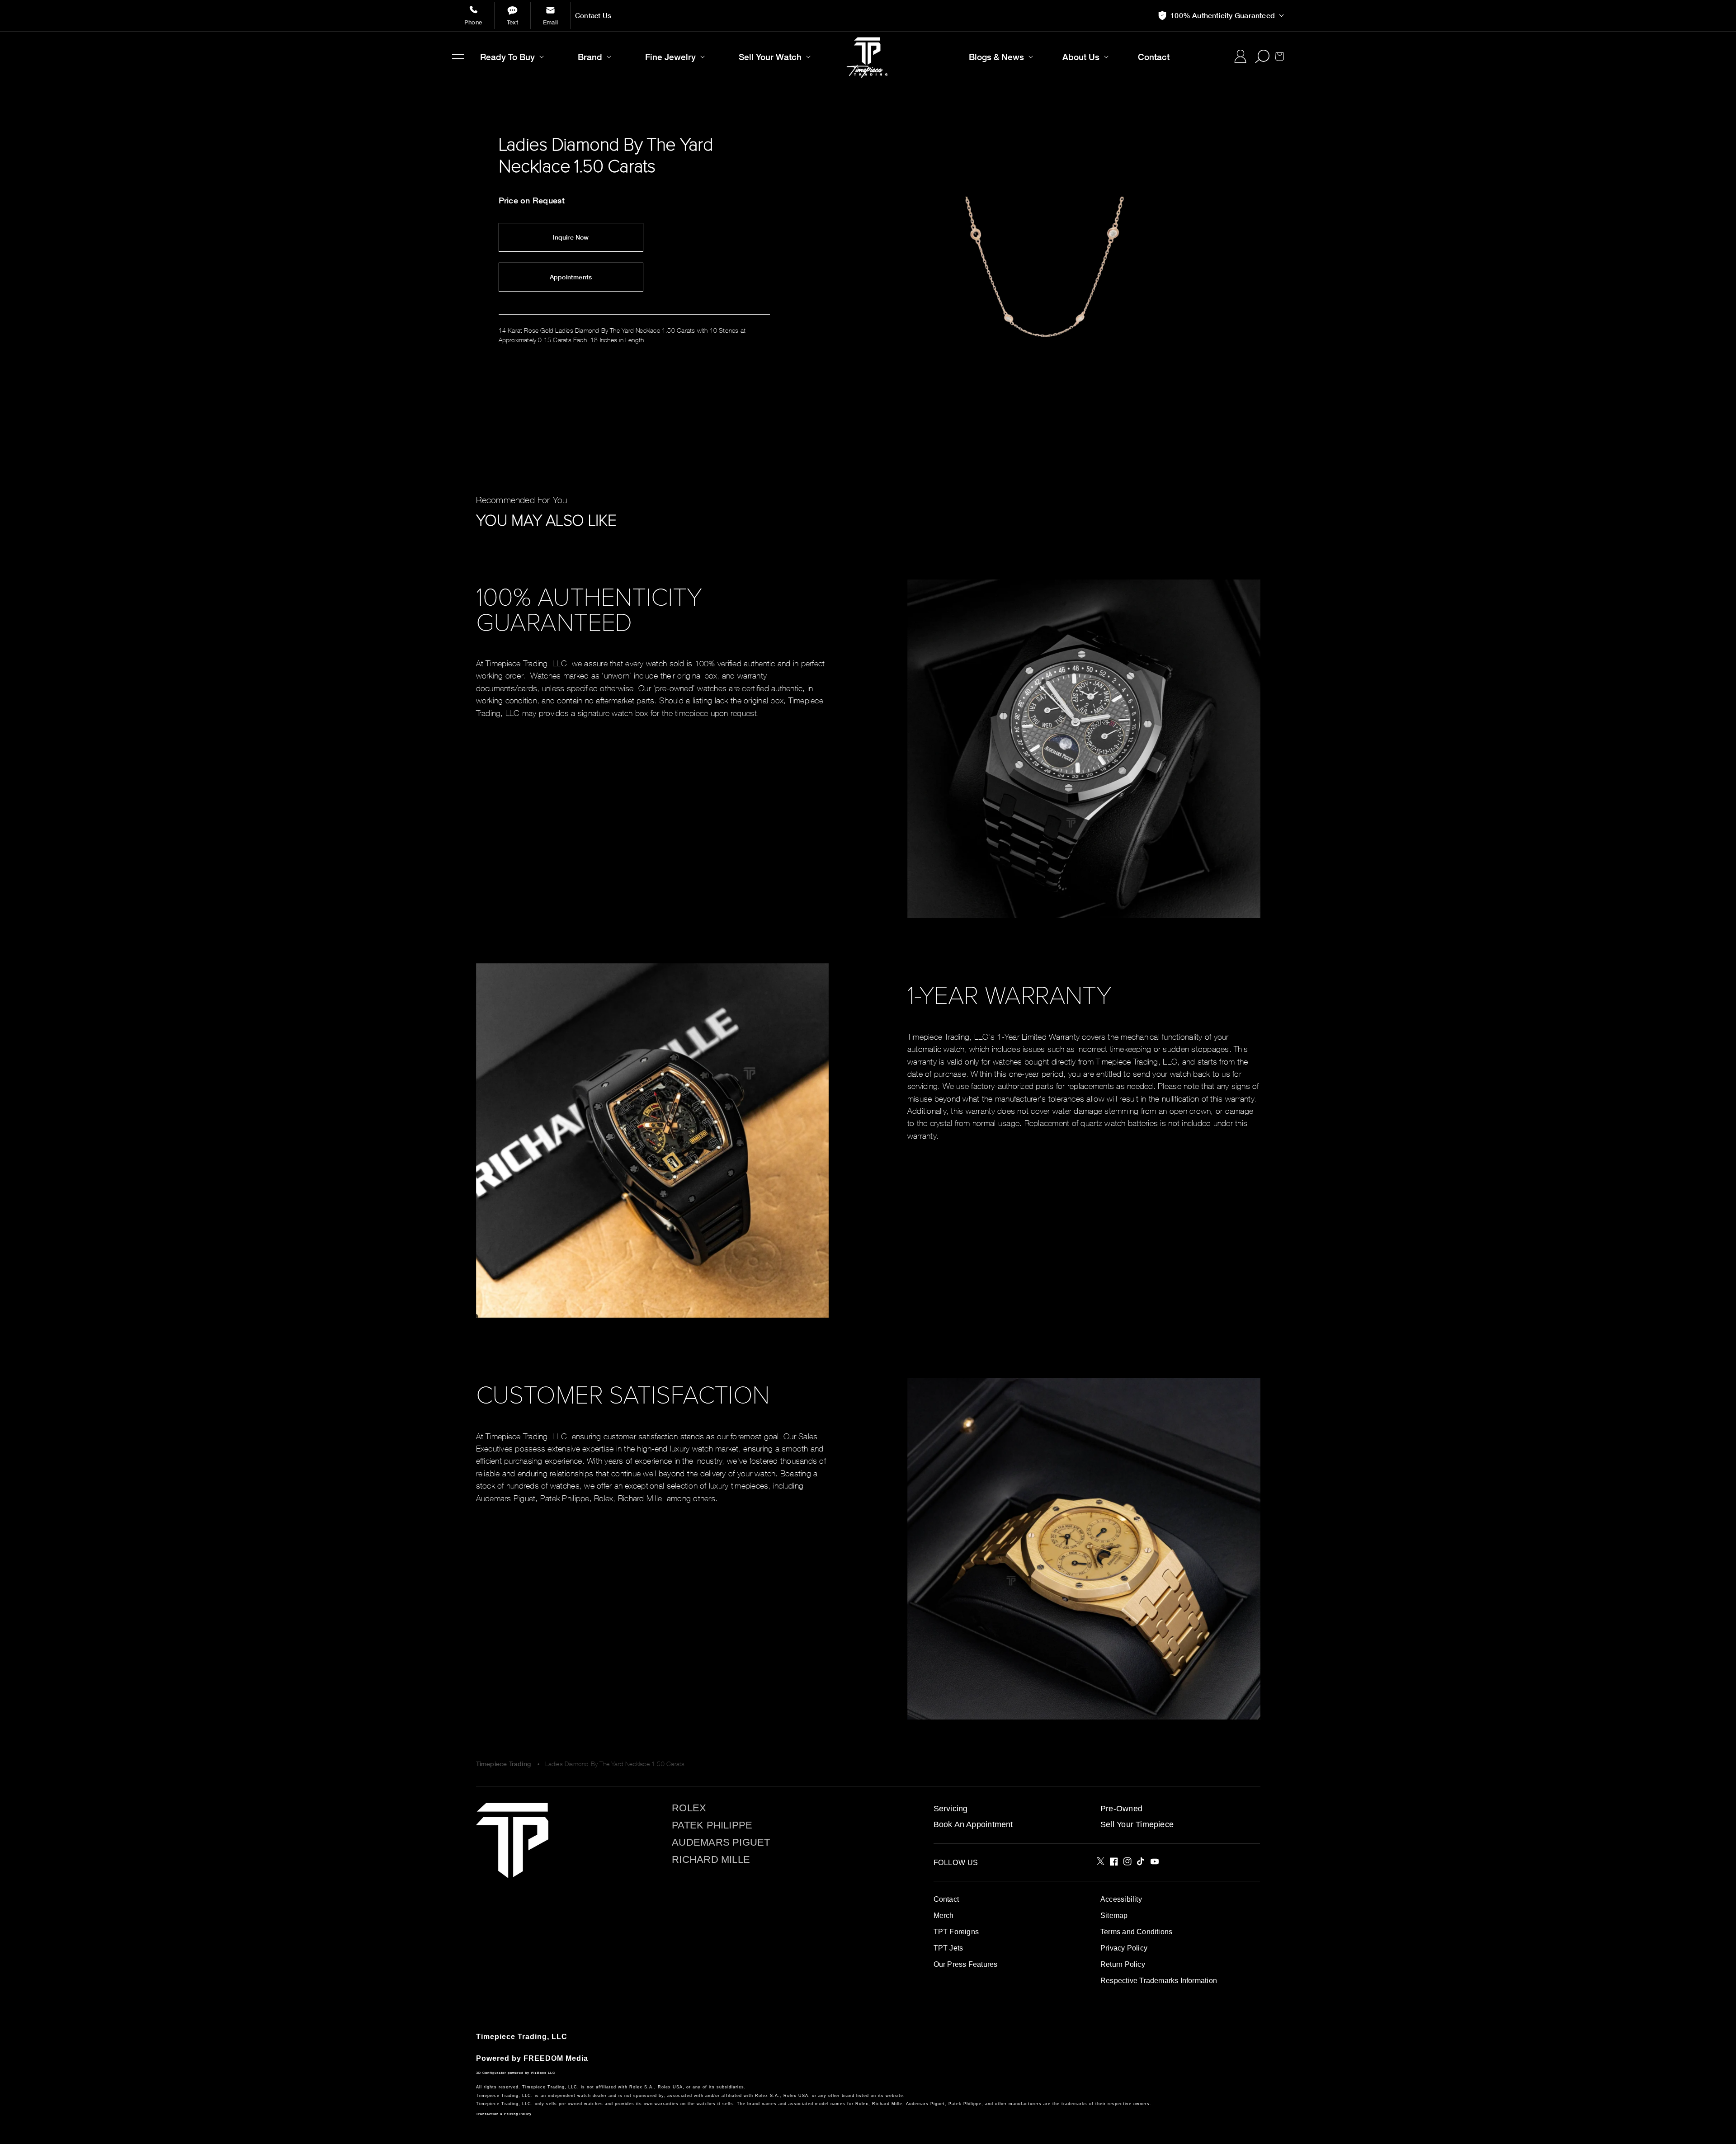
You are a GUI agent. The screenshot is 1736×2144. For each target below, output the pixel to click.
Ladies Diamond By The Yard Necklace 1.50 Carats (615, 1764)
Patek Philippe (712, 1825)
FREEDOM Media (556, 2058)
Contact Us (593, 16)
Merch (944, 1915)
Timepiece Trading (504, 1764)
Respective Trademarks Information (1159, 1981)
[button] (458, 57)
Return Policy (1123, 1964)
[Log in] (1240, 57)
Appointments (571, 277)
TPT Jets (948, 1948)
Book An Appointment (973, 1824)
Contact (946, 1899)
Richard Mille (711, 1860)
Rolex (689, 1808)
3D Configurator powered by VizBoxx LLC (516, 2073)
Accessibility (1121, 1899)
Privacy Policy (1124, 1948)
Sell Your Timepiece (1137, 1824)
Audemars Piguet (721, 1842)
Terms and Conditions (1136, 1932)
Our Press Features (966, 1964)
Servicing (951, 1809)
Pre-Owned (1121, 1809)
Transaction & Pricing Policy (504, 2114)
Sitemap (1114, 1915)
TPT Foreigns (956, 1932)
